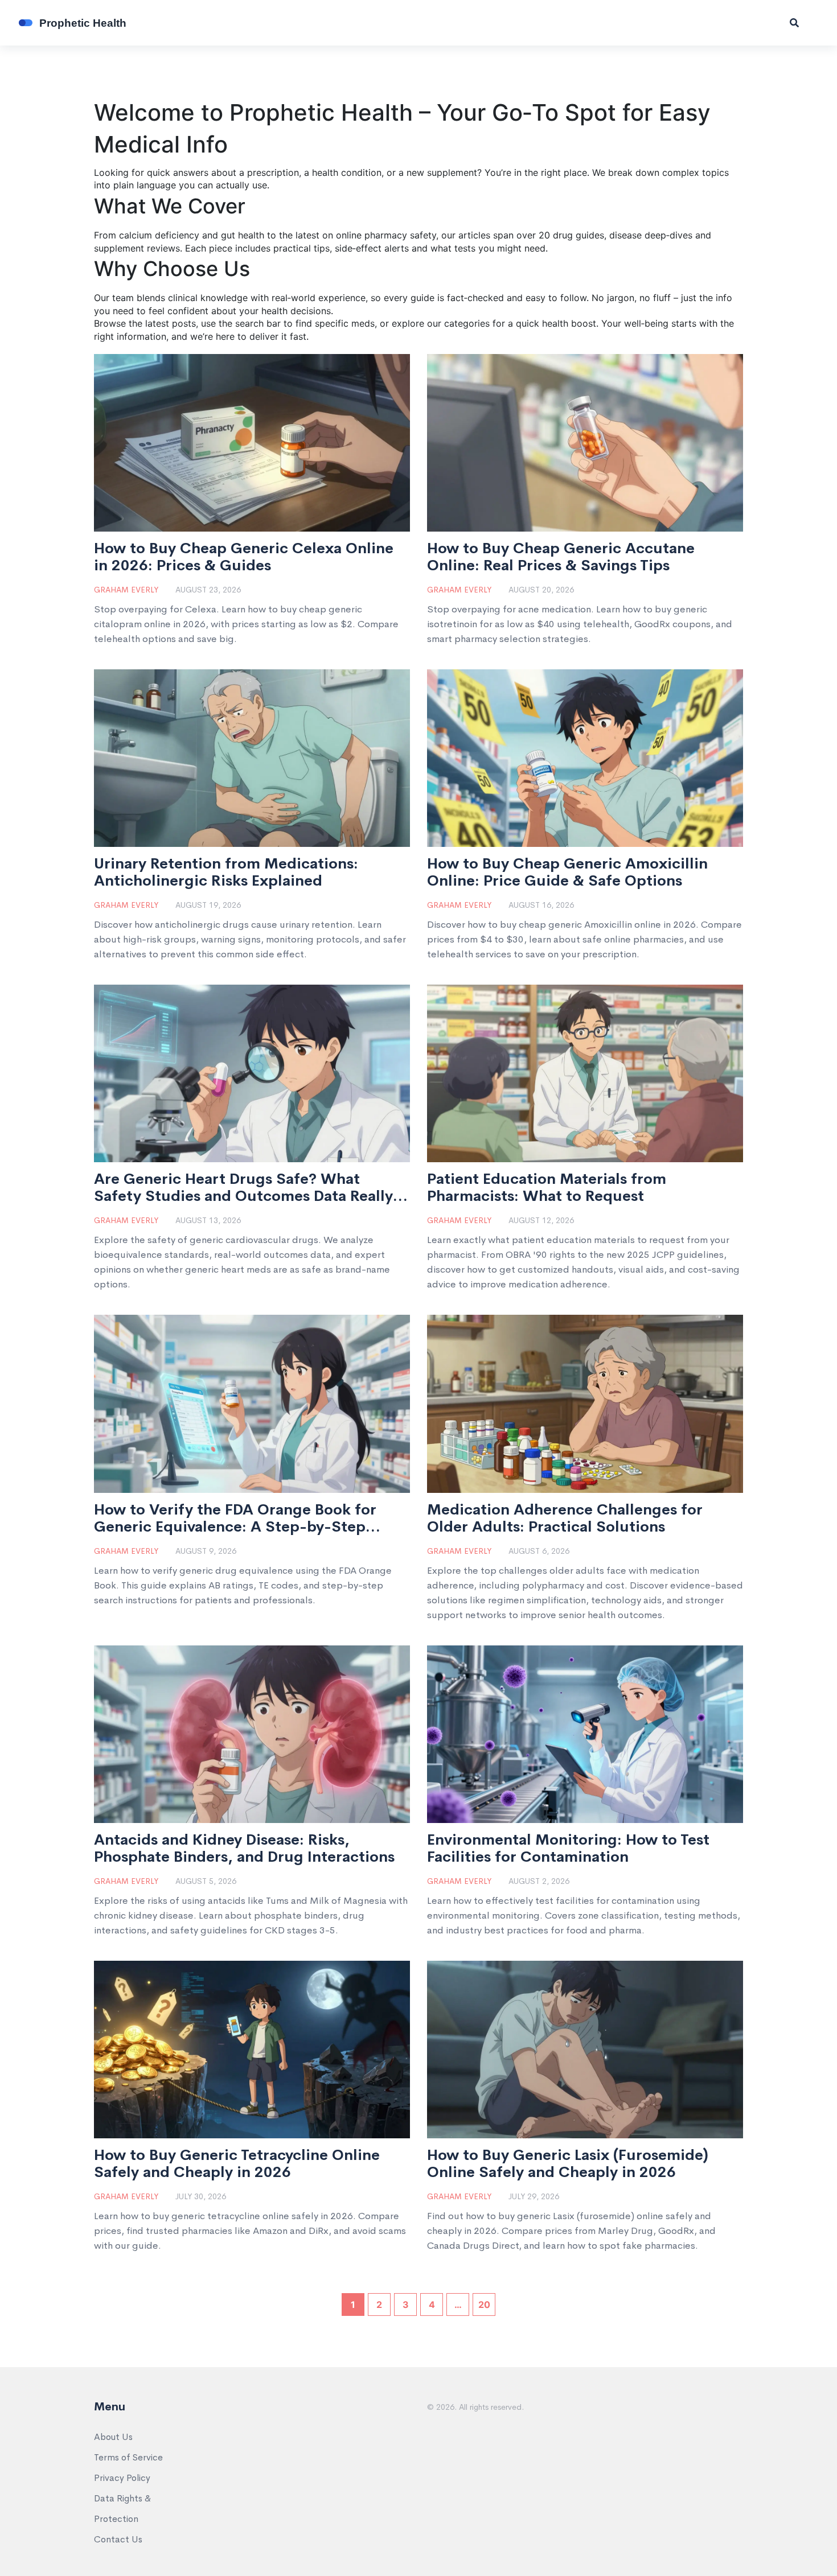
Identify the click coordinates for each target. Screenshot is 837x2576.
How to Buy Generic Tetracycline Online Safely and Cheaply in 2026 (237, 2164)
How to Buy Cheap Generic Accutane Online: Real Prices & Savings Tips (561, 557)
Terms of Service (128, 2457)
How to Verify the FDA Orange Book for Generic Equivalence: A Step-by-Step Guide (235, 1519)
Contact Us (118, 2539)
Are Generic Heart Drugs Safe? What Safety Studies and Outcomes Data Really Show (243, 1188)
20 (484, 2305)
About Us (113, 2437)
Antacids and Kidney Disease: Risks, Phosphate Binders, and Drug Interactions (244, 1849)
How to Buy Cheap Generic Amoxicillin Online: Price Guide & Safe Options (567, 873)
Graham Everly (126, 590)
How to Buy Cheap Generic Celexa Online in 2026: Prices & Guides (244, 557)
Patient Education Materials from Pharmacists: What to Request (547, 1188)
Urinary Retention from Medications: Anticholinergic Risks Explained (226, 873)
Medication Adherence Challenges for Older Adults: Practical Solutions (565, 1519)
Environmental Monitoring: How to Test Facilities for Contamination (568, 1849)
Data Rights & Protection (122, 2509)
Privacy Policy (122, 2478)
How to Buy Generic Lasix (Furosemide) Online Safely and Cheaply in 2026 (568, 2164)
